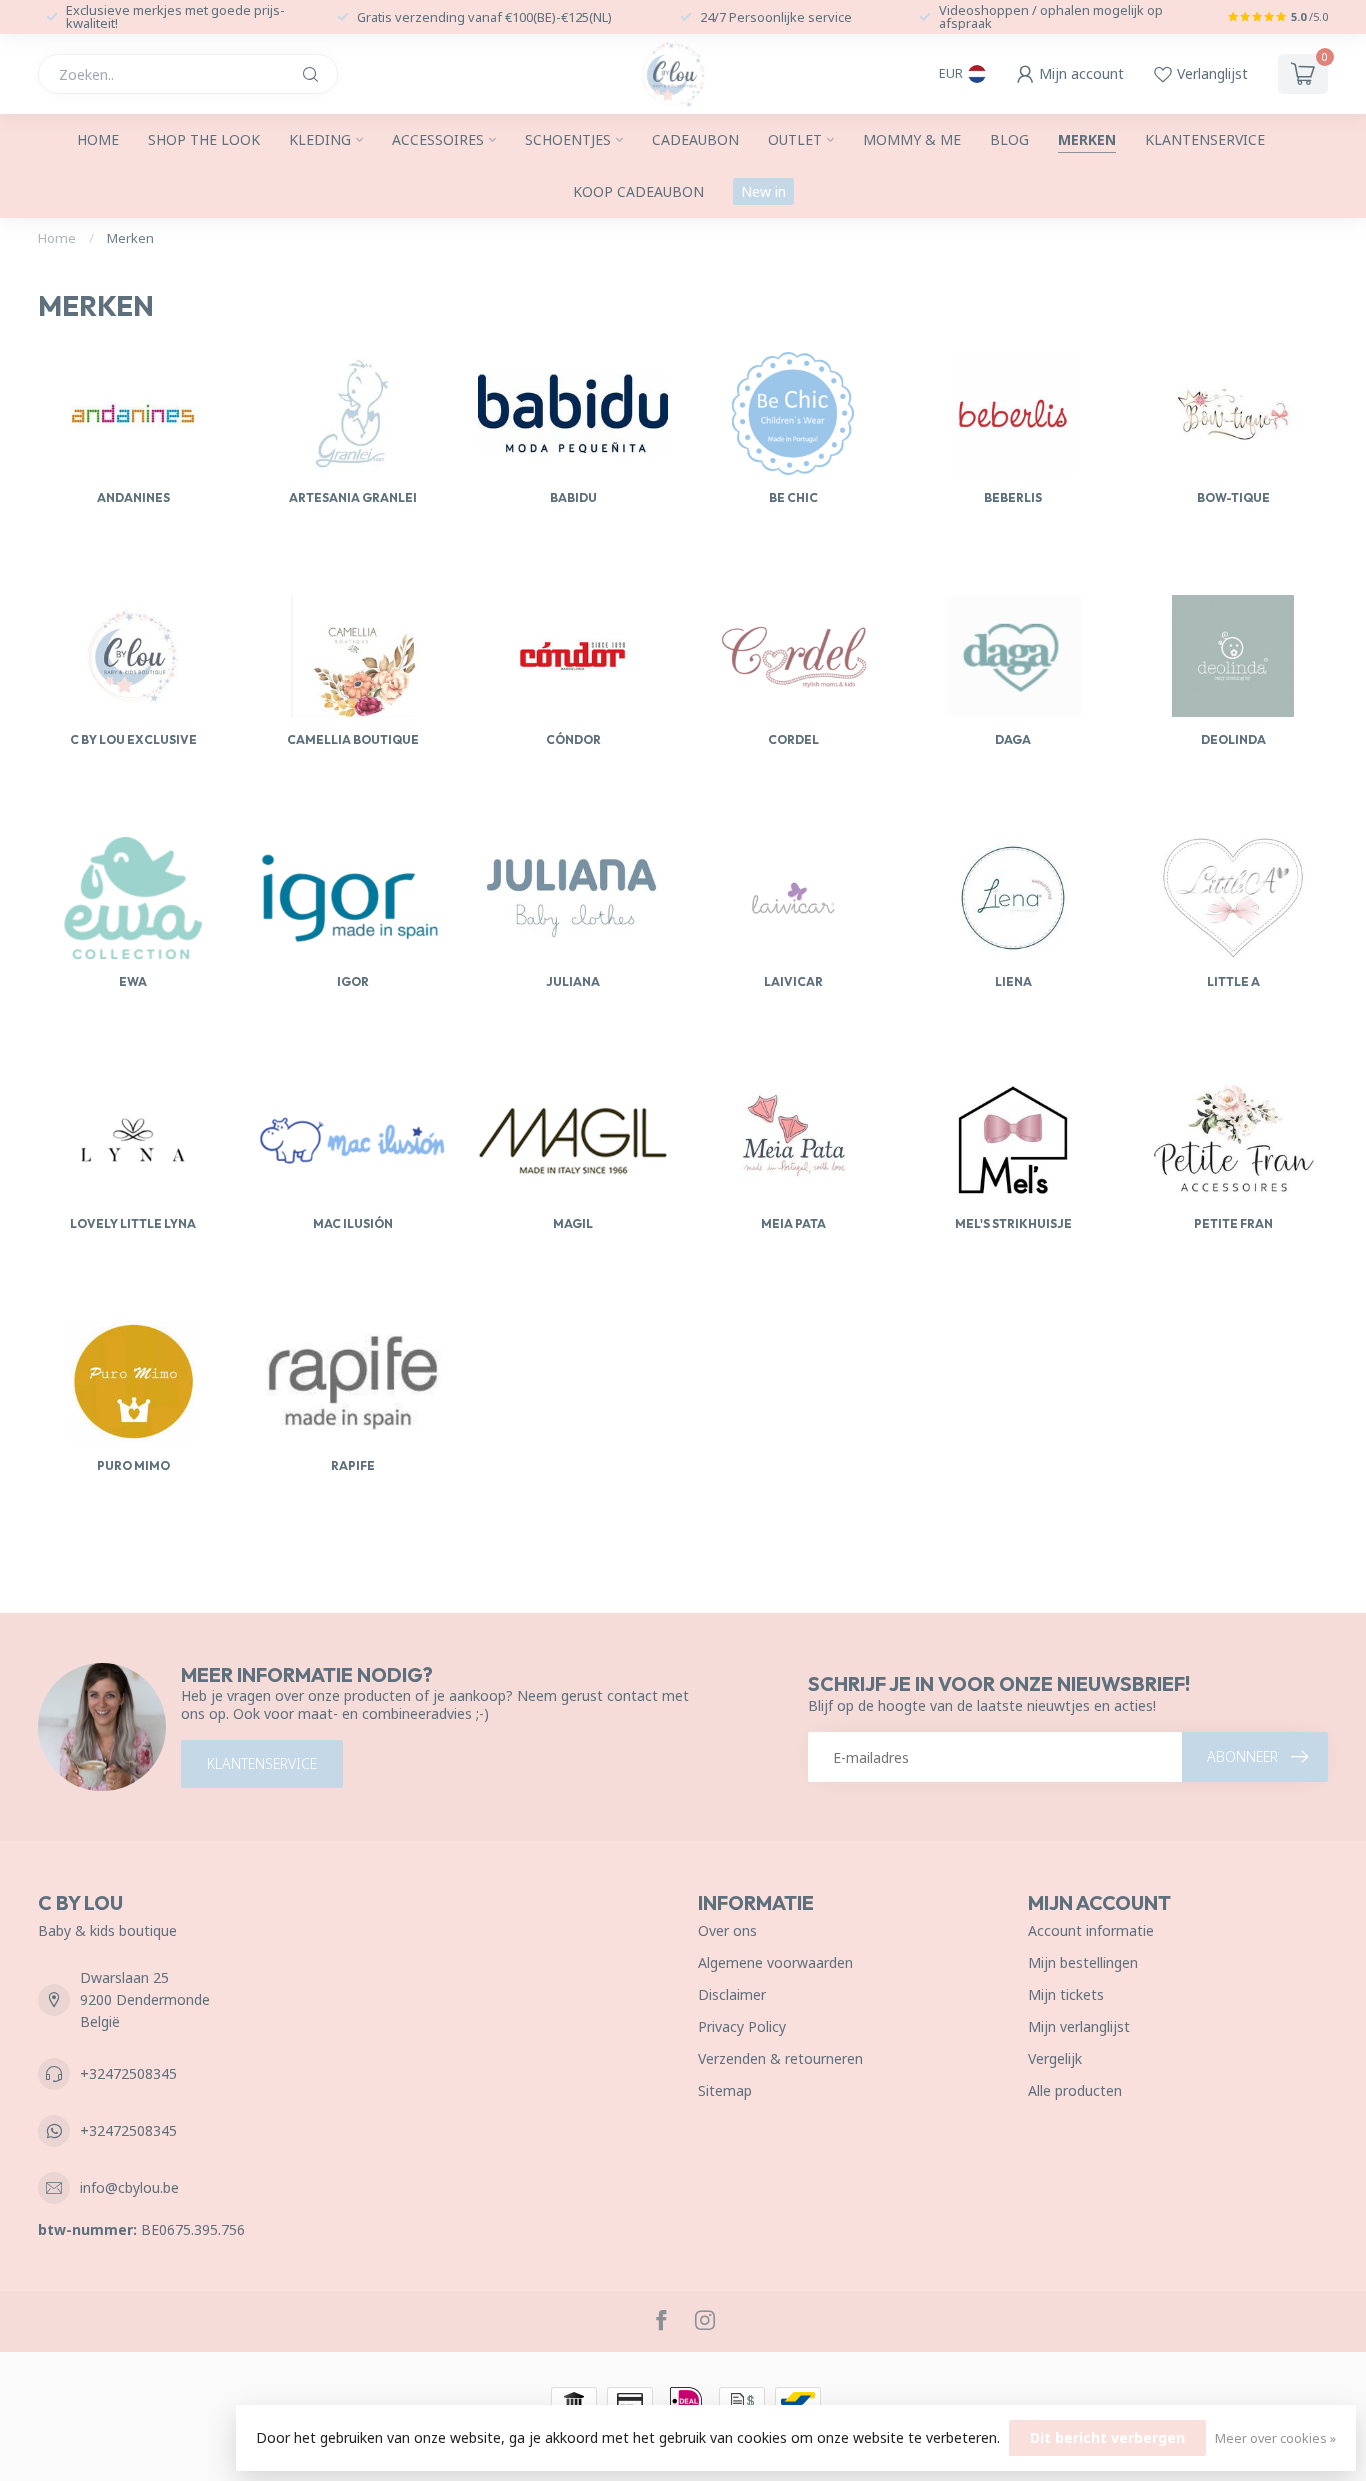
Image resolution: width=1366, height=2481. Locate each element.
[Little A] (1233, 898)
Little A (1233, 981)
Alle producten (1075, 2090)
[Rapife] (353, 1382)
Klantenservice (1205, 139)
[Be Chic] (793, 413)
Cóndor (573, 739)
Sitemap (725, 2090)
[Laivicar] (793, 898)
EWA (133, 981)
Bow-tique (1233, 497)
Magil (573, 1223)
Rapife (353, 1465)
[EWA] (133, 898)
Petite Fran (1233, 1223)
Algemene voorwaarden (775, 1962)
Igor (353, 981)
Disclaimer (732, 1994)
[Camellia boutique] (353, 656)
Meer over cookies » (1275, 2438)
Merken (1087, 139)
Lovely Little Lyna (133, 1223)
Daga (1013, 739)
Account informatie (1091, 1930)
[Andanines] (133, 413)
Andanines (133, 497)
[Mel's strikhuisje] (1013, 1140)
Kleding (320, 139)
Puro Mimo (133, 1465)
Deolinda (1233, 739)
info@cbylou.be (129, 2187)
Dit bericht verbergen (1107, 2437)
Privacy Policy (742, 2026)
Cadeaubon (695, 139)
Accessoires (438, 139)
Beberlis (1013, 497)
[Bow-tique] (1233, 413)
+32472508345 (128, 2073)
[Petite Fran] (1233, 1140)
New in (763, 191)
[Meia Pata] (793, 1140)
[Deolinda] (1233, 656)
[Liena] (1013, 898)
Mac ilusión (353, 1223)
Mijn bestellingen (1083, 1962)
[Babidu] (573, 413)
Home (98, 139)
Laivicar (793, 981)
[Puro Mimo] (133, 1382)
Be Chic (793, 497)
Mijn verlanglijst (1079, 2026)
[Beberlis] (1013, 413)
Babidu (573, 497)
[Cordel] (793, 656)
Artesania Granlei (353, 497)
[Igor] (353, 898)
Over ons (727, 1930)
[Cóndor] (573, 656)
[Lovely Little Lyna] (133, 1140)
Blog (1009, 139)
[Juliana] (573, 898)
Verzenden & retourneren (780, 2058)
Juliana (573, 981)
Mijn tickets (1066, 1994)
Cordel (793, 739)
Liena (1013, 981)
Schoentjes (568, 139)
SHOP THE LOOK (204, 139)
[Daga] (1013, 656)
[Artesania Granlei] (353, 413)
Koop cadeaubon (638, 191)
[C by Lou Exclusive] (133, 656)
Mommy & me (912, 139)
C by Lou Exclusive (133, 739)
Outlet (795, 139)
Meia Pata (793, 1223)
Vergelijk (1055, 2058)
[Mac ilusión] (353, 1140)
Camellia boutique (353, 739)
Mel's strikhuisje (1013, 1223)
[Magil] (573, 1140)
